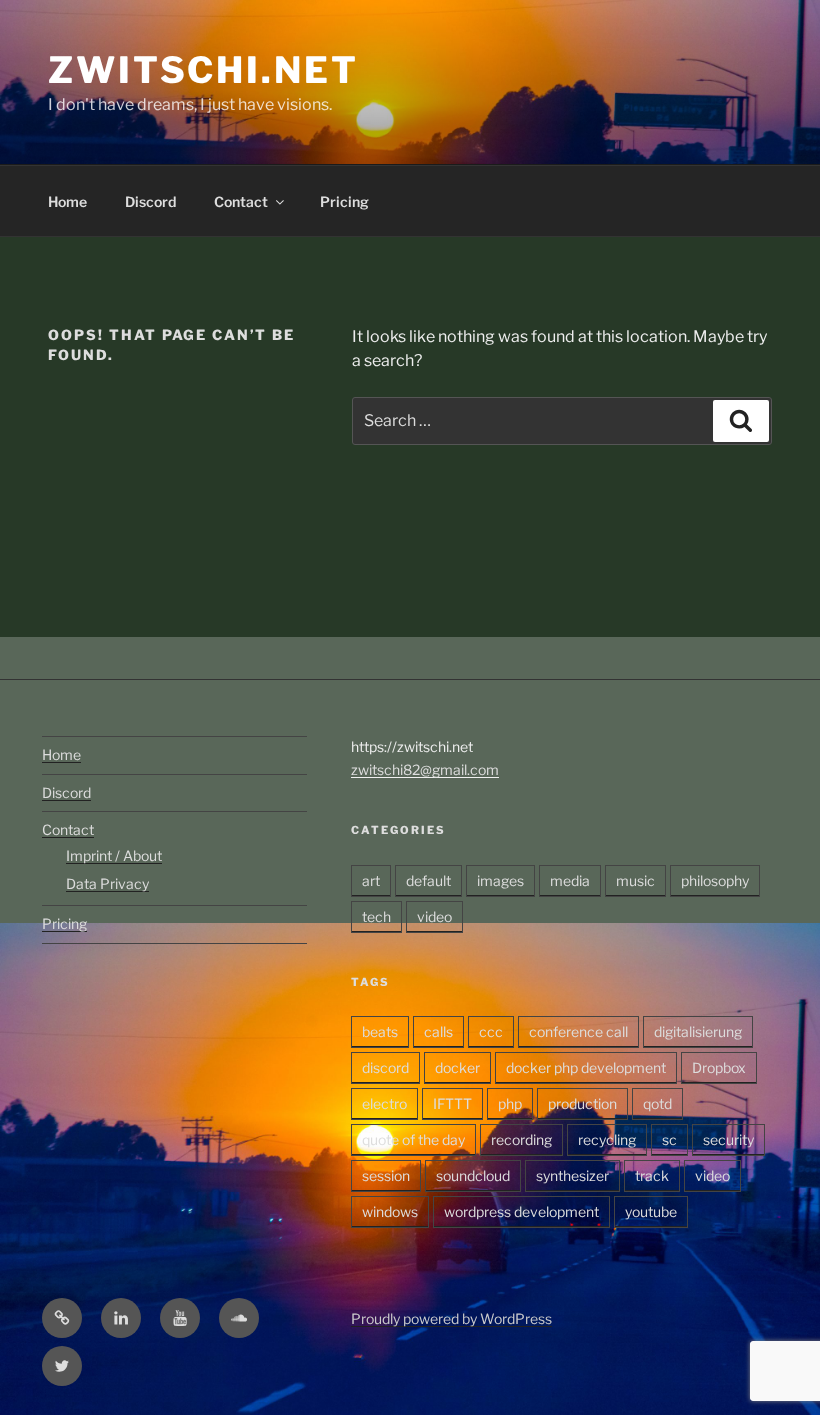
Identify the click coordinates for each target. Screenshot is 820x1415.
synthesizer (572, 1175)
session (386, 1175)
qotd (657, 1103)
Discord (150, 201)
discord (385, 1067)
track (652, 1175)
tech (376, 916)
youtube (651, 1211)
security (728, 1139)
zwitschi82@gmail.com (425, 769)
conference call (578, 1031)
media (570, 880)
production (582, 1103)
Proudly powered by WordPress (451, 1318)
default (428, 880)
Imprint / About (114, 855)
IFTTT (452, 1103)
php (510, 1103)
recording (521, 1139)
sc (669, 1139)
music (635, 880)
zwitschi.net (203, 70)
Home (67, 201)
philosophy (715, 880)
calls (438, 1031)
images (500, 880)
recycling (607, 1139)
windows (390, 1211)
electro (384, 1103)
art (371, 880)
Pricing (344, 201)
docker (457, 1067)
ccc (491, 1031)
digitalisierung (698, 1031)
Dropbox (719, 1067)
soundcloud (473, 1175)
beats (380, 1031)
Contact (241, 201)
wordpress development (521, 1211)
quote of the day (413, 1139)
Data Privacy (107, 883)
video (434, 916)
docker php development (586, 1067)
